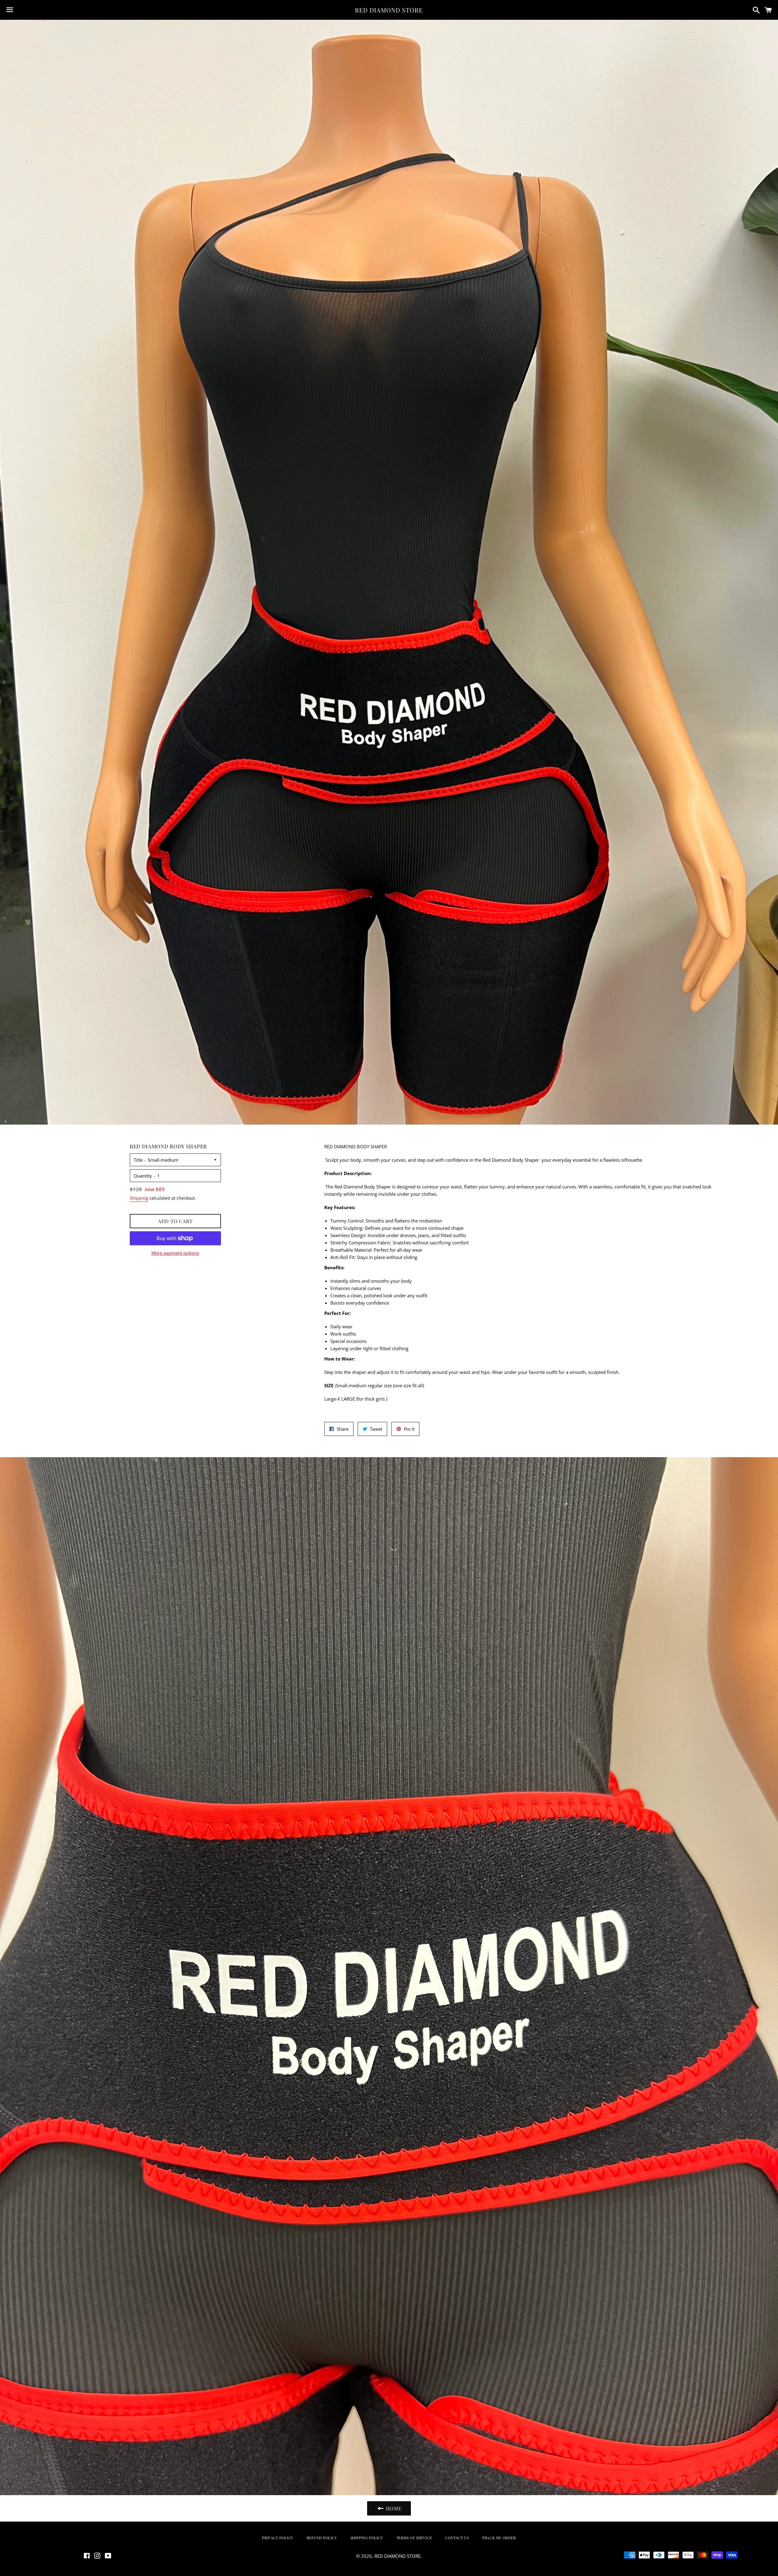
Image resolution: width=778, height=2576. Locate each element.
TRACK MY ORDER (499, 2538)
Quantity (143, 1176)
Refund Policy (322, 2538)
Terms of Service (414, 2538)
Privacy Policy (277, 2538)
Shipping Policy (367, 2538)
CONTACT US (457, 2538)
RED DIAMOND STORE (389, 10)
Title (138, 1160)
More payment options (175, 1253)
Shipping (139, 1198)
